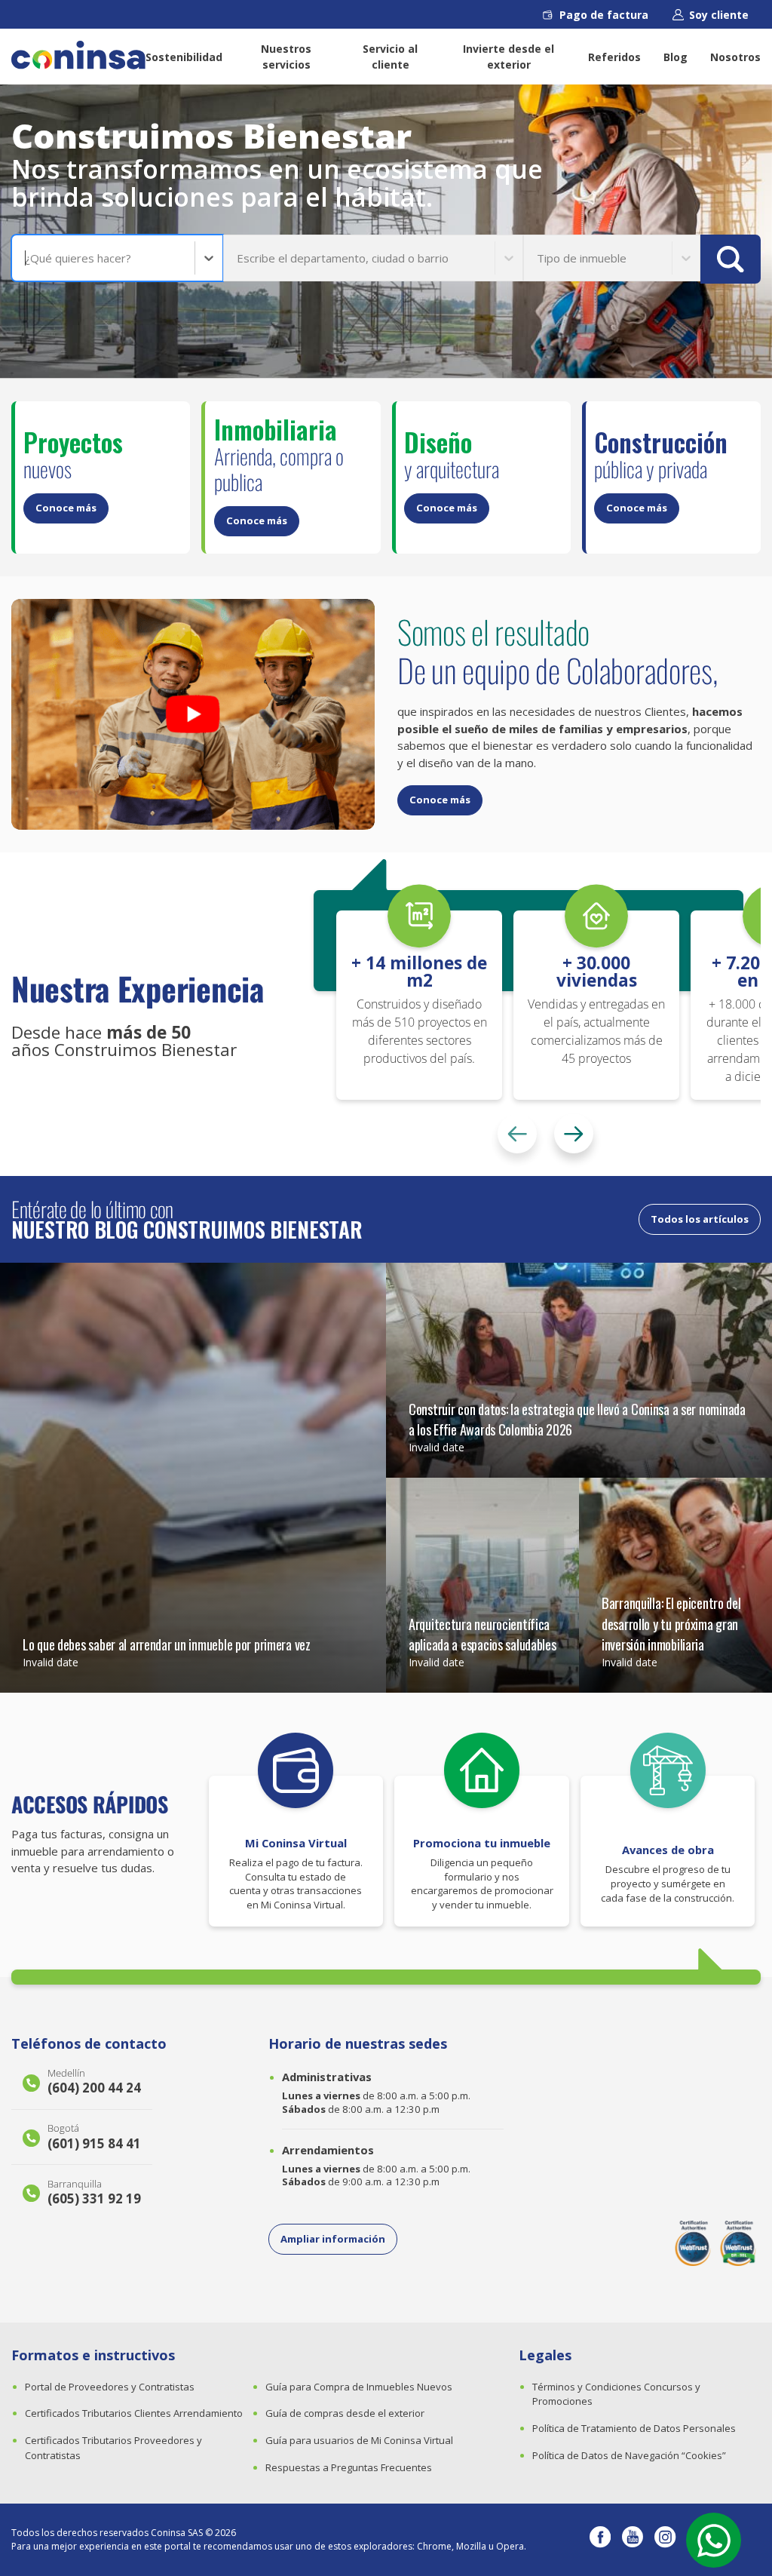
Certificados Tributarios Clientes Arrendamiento (134, 2413)
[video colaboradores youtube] (193, 714)
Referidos (614, 57)
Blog (675, 57)
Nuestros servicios (286, 57)
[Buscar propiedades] (731, 259)
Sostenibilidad (184, 57)
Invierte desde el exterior (509, 57)
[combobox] (26, 258)
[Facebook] (600, 2540)
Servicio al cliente (390, 57)
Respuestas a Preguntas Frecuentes (349, 2467)
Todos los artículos (700, 1219)
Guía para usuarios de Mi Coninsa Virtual (359, 2440)
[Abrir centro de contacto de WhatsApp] (714, 2540)
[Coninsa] (78, 55)
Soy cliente (719, 15)
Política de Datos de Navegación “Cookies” (629, 2455)
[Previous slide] (517, 1134)
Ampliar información (333, 2239)
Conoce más (66, 508)
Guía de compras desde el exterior (345, 2413)
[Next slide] (574, 1134)
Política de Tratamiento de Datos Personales (634, 2428)
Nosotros (735, 57)
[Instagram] (665, 2540)
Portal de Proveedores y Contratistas (110, 2387)
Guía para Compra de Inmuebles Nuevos (359, 2387)
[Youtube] (633, 2540)
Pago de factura (604, 15)
